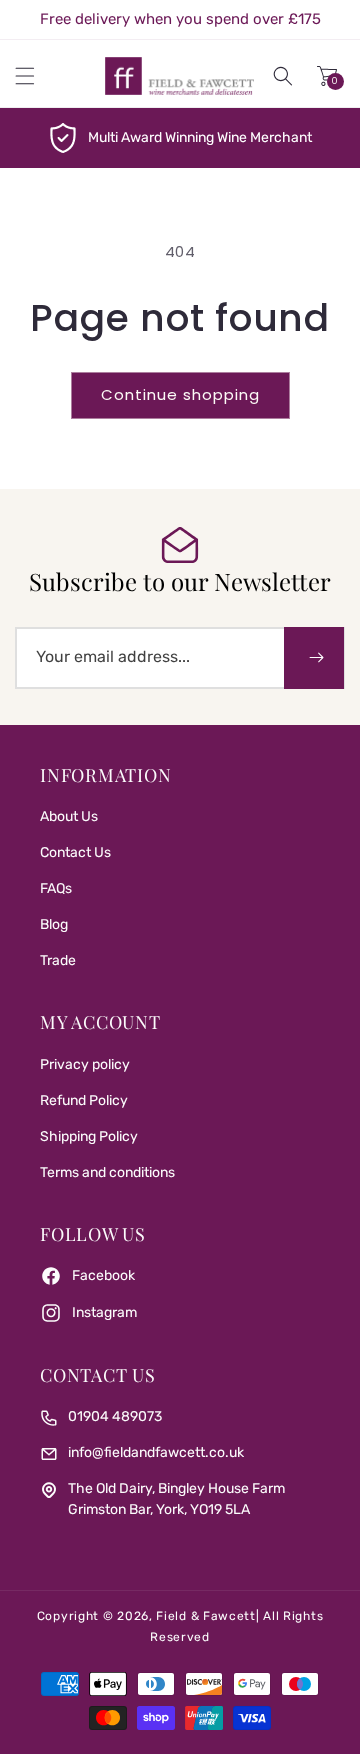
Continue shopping (180, 394)
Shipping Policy (89, 1136)
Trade (58, 960)
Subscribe (314, 658)
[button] (25, 76)
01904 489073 (115, 1416)
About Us (69, 816)
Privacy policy (85, 1064)
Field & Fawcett (206, 1616)
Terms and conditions (107, 1172)
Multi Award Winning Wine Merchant (200, 137)
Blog (54, 924)
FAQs (56, 888)
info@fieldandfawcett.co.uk (156, 1452)
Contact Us (75, 852)
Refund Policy (84, 1100)
